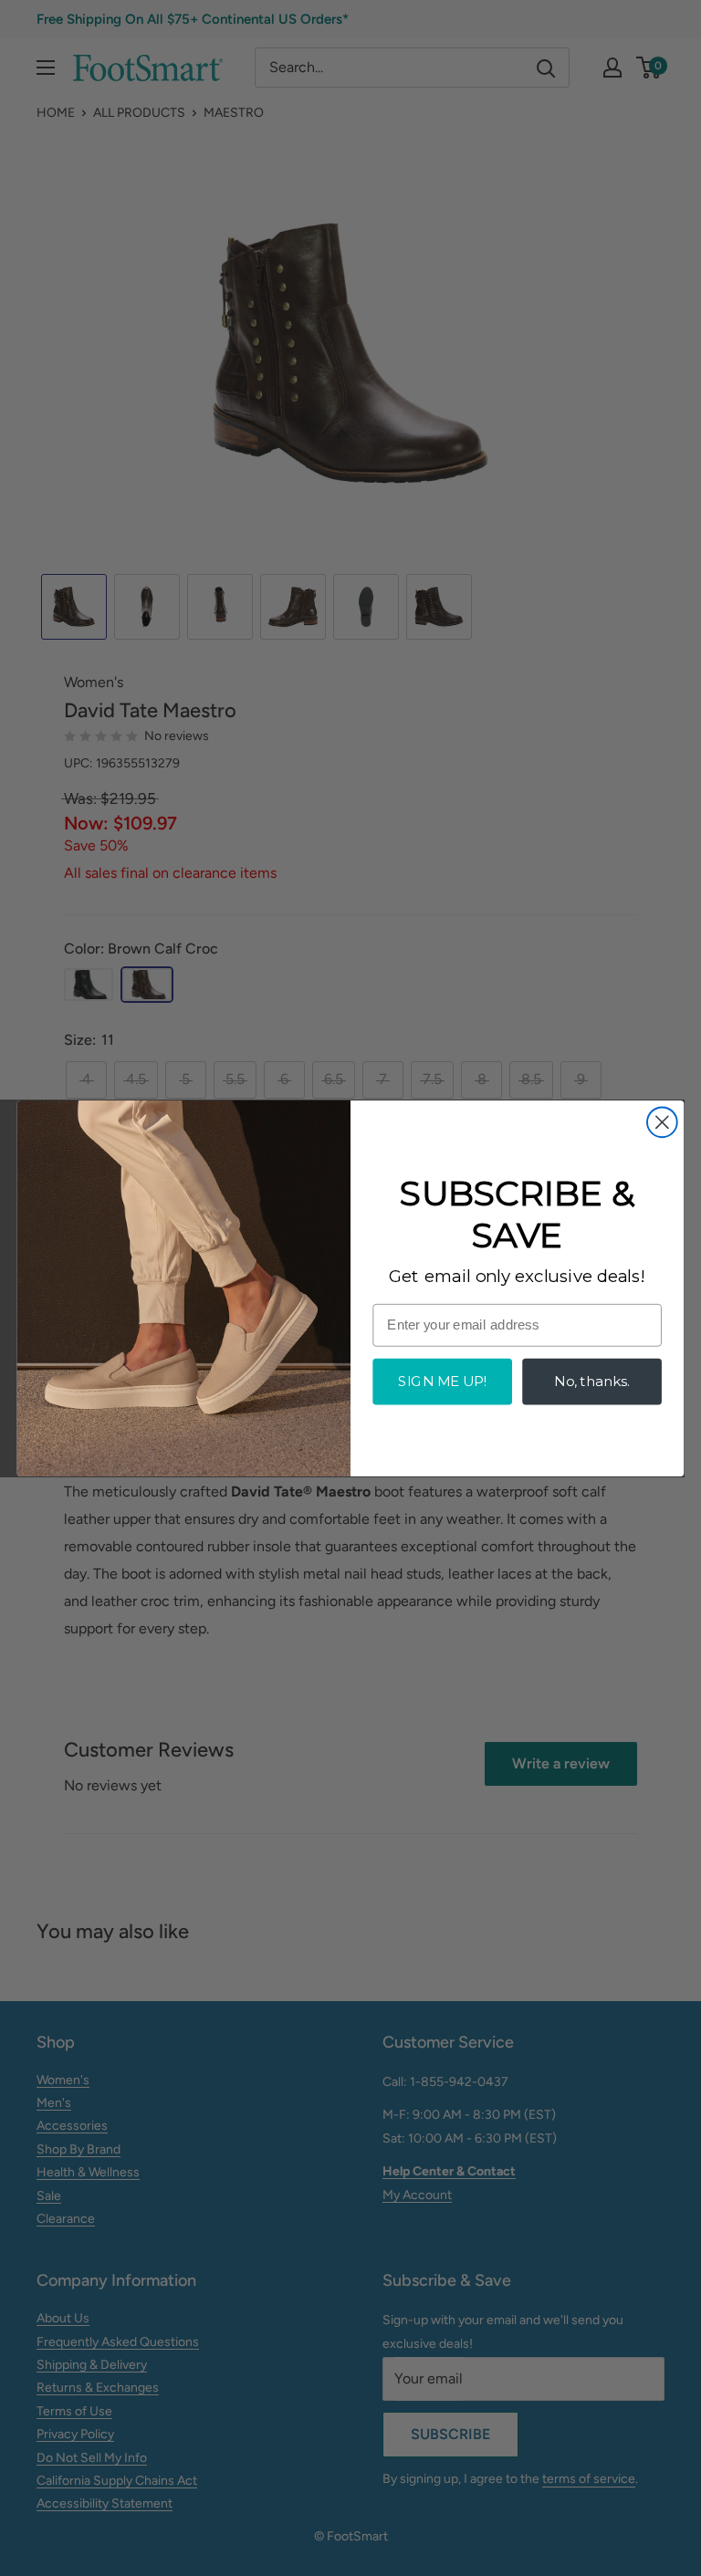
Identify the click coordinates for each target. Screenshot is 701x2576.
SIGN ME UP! (442, 1381)
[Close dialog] (662, 1122)
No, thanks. (591, 1381)
